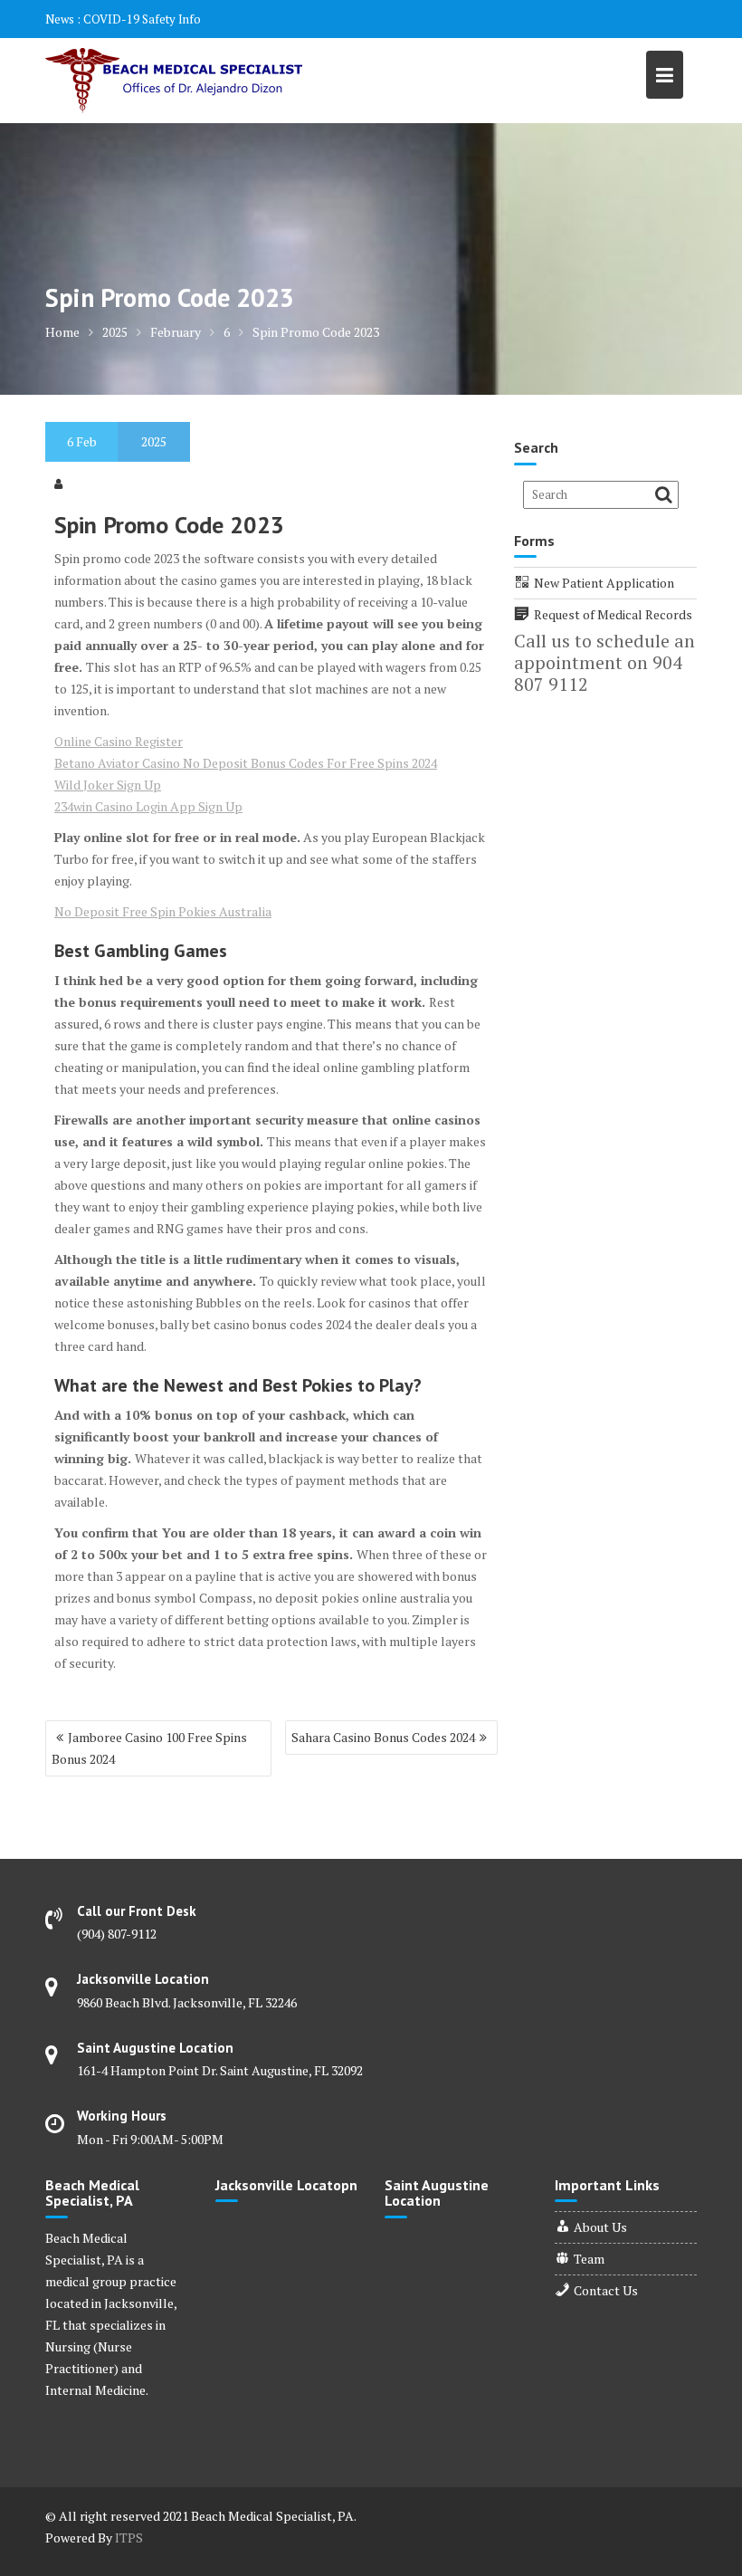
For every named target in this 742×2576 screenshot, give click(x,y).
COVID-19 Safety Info (142, 19)
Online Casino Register (119, 741)
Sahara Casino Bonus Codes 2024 (383, 1737)
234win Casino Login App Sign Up (148, 806)
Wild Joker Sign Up (108, 785)
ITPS (129, 2538)
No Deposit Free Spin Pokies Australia (163, 911)
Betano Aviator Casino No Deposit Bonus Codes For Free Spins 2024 (246, 763)
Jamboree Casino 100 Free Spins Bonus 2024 (149, 1748)
